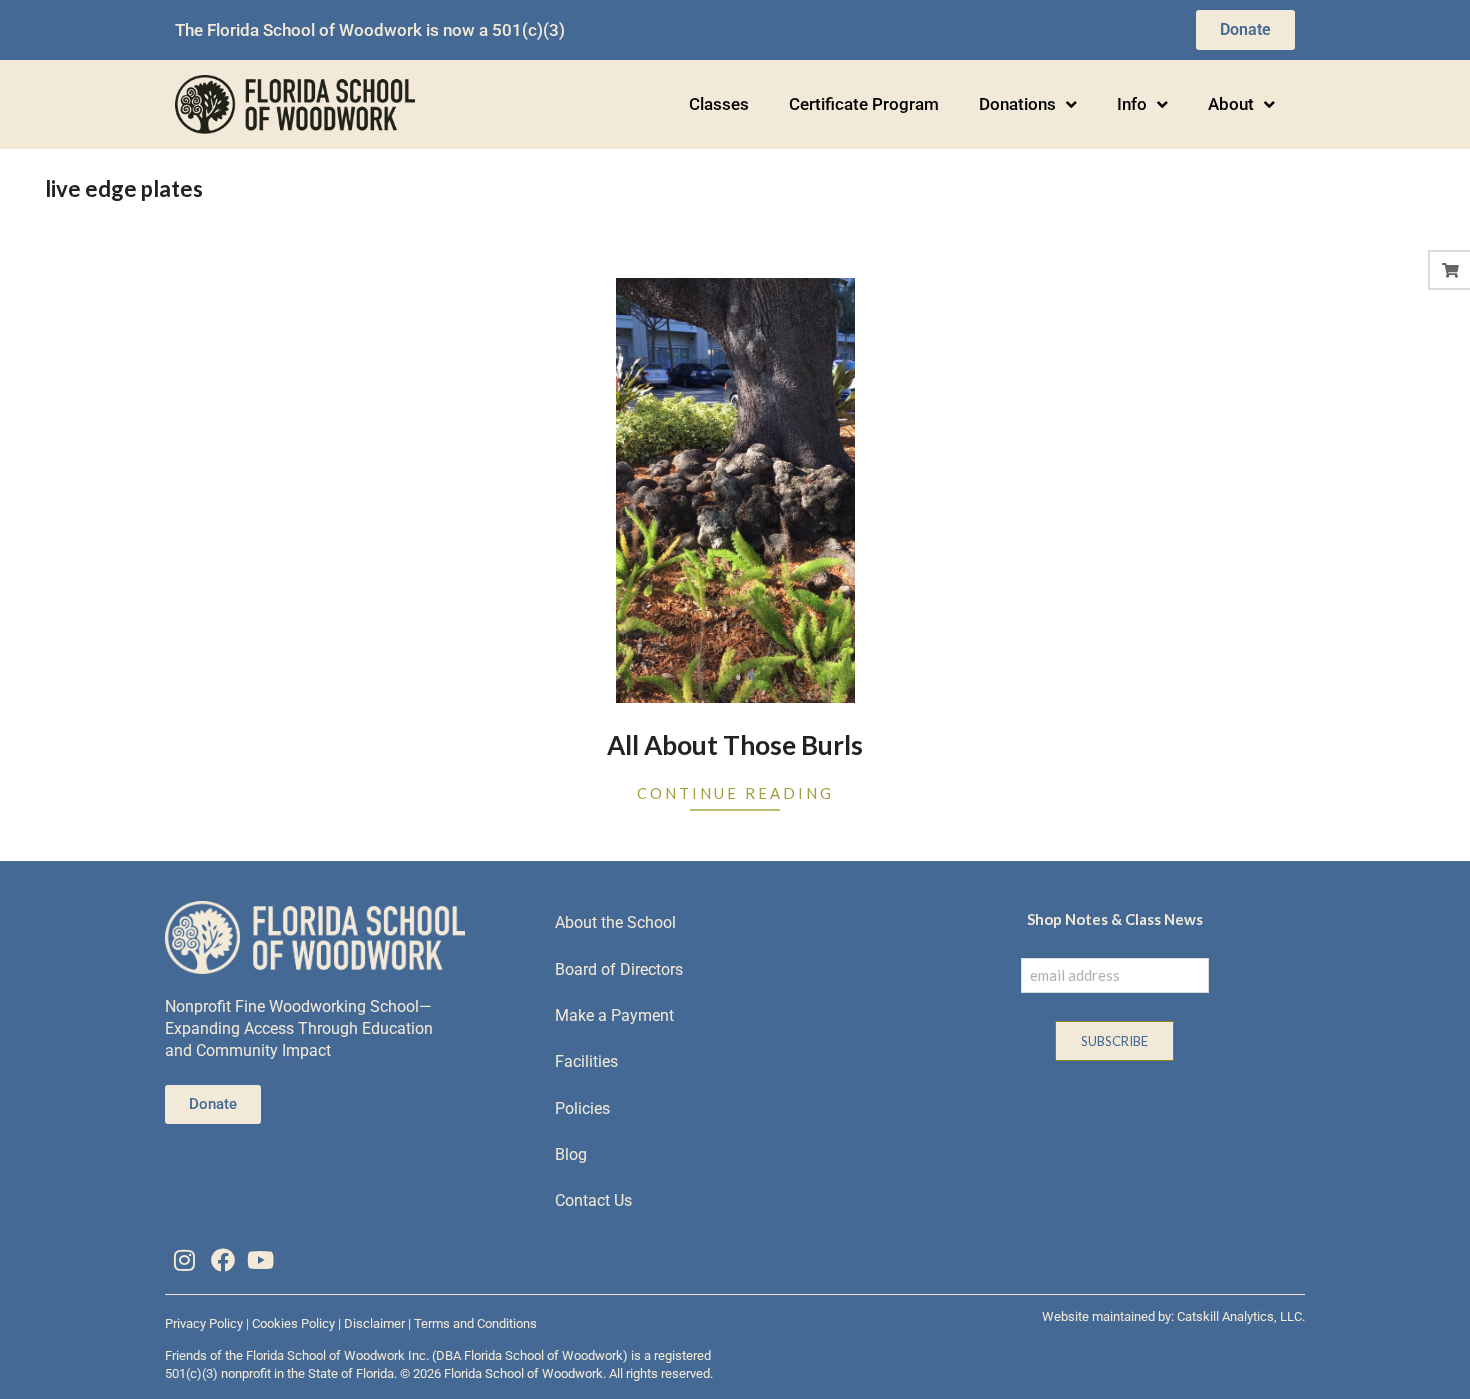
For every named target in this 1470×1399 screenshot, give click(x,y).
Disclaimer (374, 1323)
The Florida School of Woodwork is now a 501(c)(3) (370, 30)
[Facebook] (222, 1260)
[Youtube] (261, 1260)
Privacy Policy (204, 1323)
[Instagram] (184, 1260)
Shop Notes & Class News (1115, 919)
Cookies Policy (293, 1323)
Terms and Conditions (475, 1323)
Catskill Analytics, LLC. (1241, 1316)
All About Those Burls (735, 745)
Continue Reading (735, 793)
